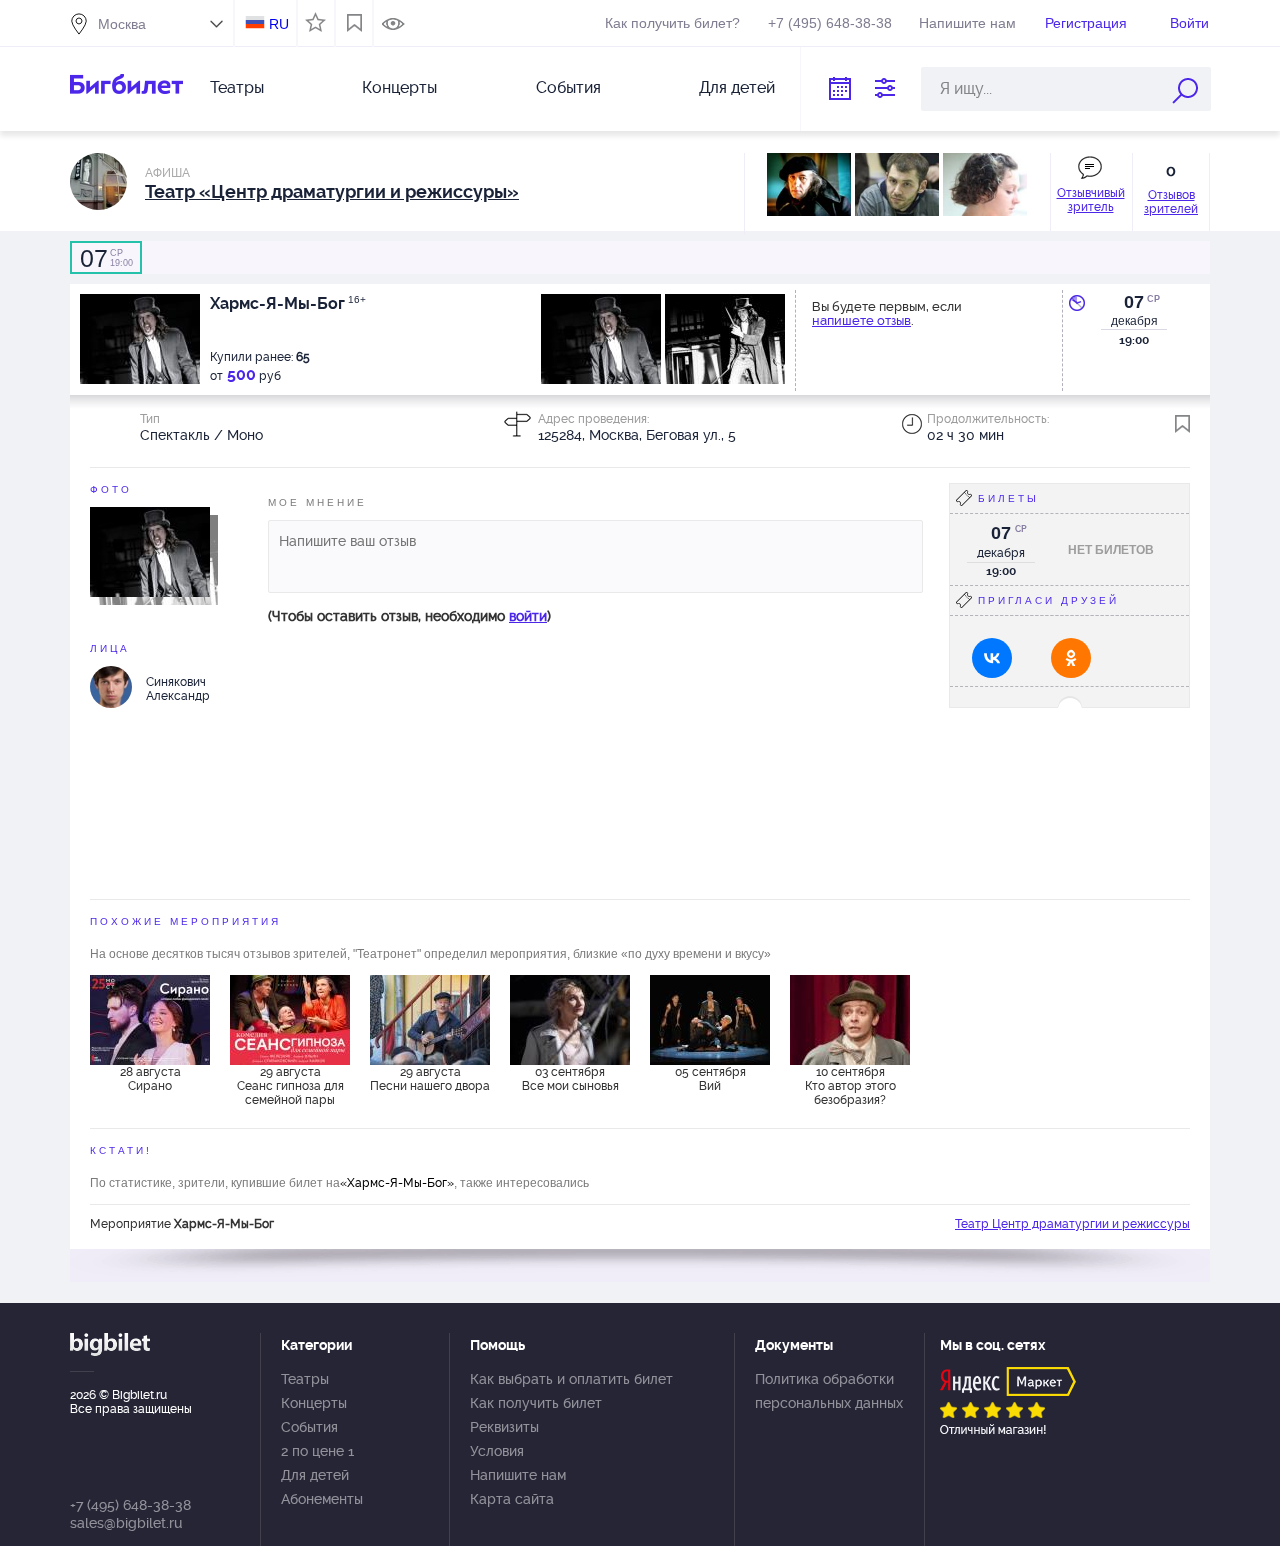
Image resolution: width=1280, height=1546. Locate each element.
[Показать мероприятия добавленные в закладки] (354, 23)
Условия (497, 1451)
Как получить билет (536, 1403)
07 (1134, 302)
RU (279, 24)
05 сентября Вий (710, 1079)
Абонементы (322, 1499)
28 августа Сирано (150, 1079)
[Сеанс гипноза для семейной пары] (290, 1020)
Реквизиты (504, 1427)
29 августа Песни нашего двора (430, 1079)
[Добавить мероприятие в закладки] (1182, 424)
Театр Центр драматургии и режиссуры (1072, 1224)
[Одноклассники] (1071, 658)
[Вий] (710, 1020)
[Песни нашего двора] (430, 1020)
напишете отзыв (861, 320)
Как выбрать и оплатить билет (571, 1379)
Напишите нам (967, 23)
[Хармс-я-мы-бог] (150, 551)
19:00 (106, 258)
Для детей (737, 87)
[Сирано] (150, 1020)
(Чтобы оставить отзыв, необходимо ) (409, 616)
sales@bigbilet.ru (126, 1523)
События (568, 87)
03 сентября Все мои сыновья (570, 1079)
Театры (237, 87)
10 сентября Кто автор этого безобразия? (850, 1086)
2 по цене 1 (317, 1451)
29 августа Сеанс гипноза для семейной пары (290, 1086)
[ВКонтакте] (992, 658)
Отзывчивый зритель (1091, 200)
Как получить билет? (672, 23)
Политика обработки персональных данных (829, 1391)
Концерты (399, 87)
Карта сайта (512, 1499)
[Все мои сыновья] (570, 1020)
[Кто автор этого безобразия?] (850, 1020)
